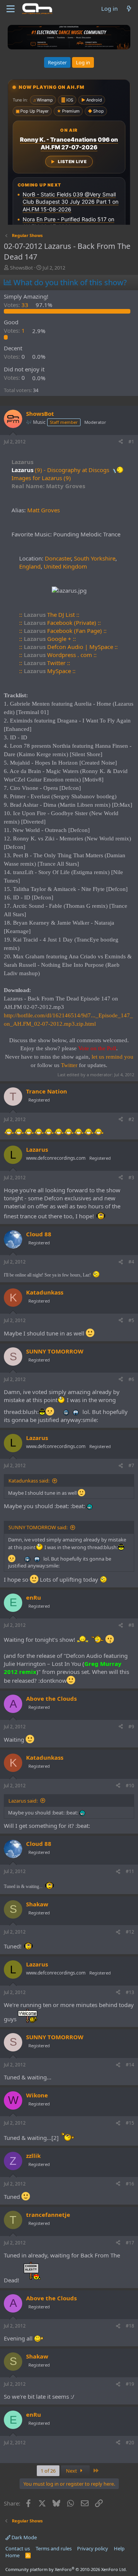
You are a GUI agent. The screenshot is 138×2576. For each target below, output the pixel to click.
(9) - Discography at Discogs (72, 470)
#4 (131, 1262)
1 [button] (15, 331)
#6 (131, 1379)
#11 (130, 1871)
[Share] (121, 442)
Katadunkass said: (29, 1481)
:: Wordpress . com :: (58, 655)
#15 (130, 2123)
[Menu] (11, 9)
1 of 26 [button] (48, 2471)
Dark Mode (24, 2537)
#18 (130, 2326)
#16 (130, 2184)
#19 (130, 2384)
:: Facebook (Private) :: (60, 623)
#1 (131, 442)
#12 (130, 1932)
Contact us (18, 2548)
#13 (130, 1992)
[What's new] (129, 9)
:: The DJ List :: (49, 615)
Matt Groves (44, 510)
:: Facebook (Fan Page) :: (63, 631)
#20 (130, 2443)
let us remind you (113, 1057)
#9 (131, 1727)
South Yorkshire (95, 558)
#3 (131, 1178)
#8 (131, 1625)
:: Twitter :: (45, 663)
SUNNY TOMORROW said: (38, 1527)
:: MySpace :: (47, 671)
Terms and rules (54, 2548)
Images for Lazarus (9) (41, 478)
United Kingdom (65, 566)
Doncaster (58, 558)
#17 (130, 2243)
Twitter (69, 1065)
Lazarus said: (23, 1801)
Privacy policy (93, 2548)
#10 (130, 1786)
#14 (130, 2065)
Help (119, 2548)
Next (72, 2471)
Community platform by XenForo (66, 2569)
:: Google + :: (48, 639)
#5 (131, 1320)
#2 (131, 1119)
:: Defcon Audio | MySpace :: (68, 647)
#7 (131, 1465)
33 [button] (17, 305)
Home (12, 2555)
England (30, 566)
